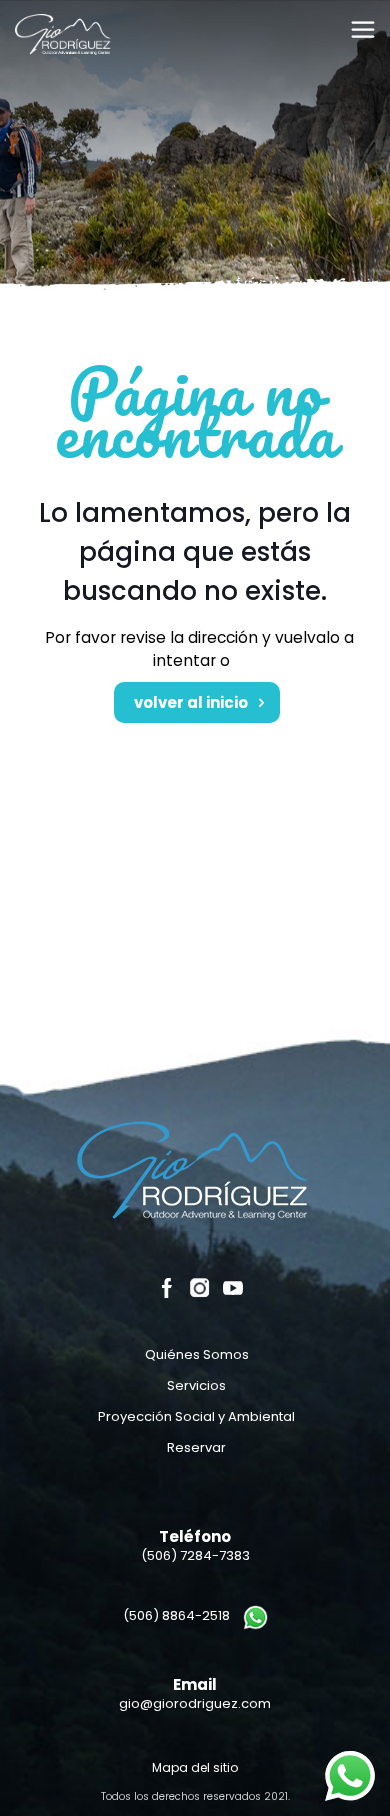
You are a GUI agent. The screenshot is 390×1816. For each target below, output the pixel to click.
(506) (195, 1555)
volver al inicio (192, 702)
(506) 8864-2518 (176, 1615)
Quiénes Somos (197, 1354)
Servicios (196, 1385)
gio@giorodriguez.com (195, 1703)
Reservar (196, 1447)
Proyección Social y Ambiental (196, 1416)
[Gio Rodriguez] (64, 39)
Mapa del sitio (195, 1767)
